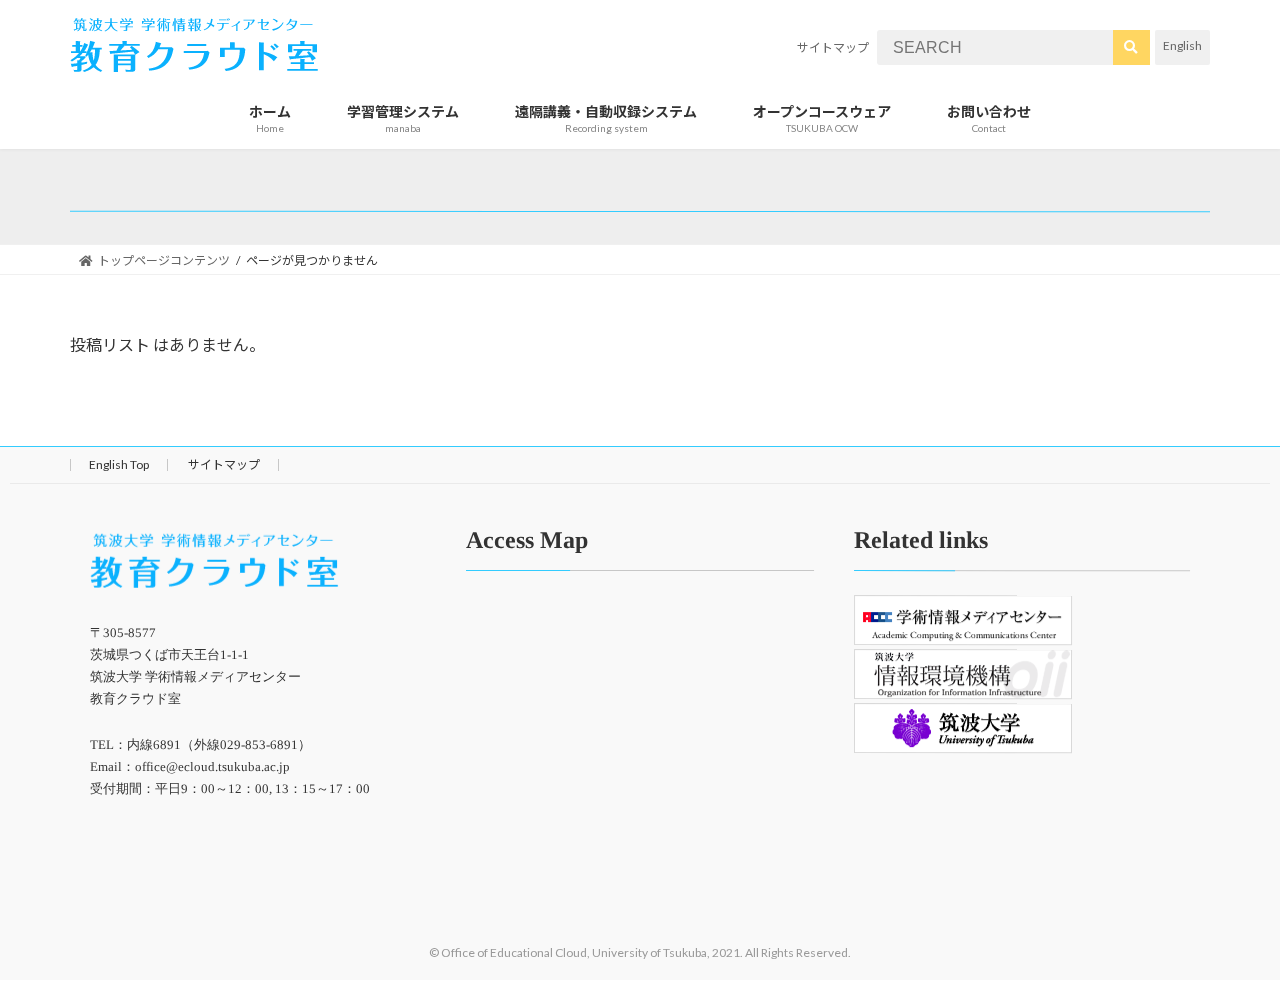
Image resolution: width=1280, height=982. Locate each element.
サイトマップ (833, 47)
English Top (119, 464)
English (1182, 45)
